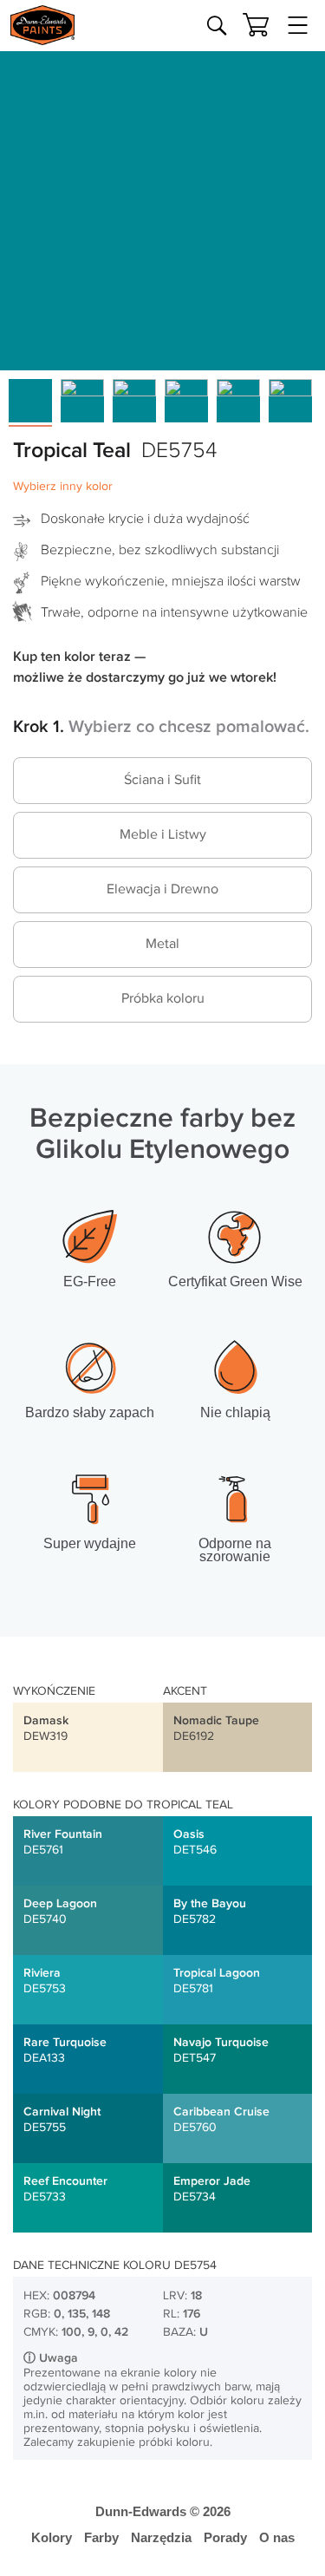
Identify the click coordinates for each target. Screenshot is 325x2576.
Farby (101, 2537)
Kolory (52, 2537)
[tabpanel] (162, 208)
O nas (277, 2537)
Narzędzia (161, 2537)
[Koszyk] (256, 25)
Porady (225, 2537)
